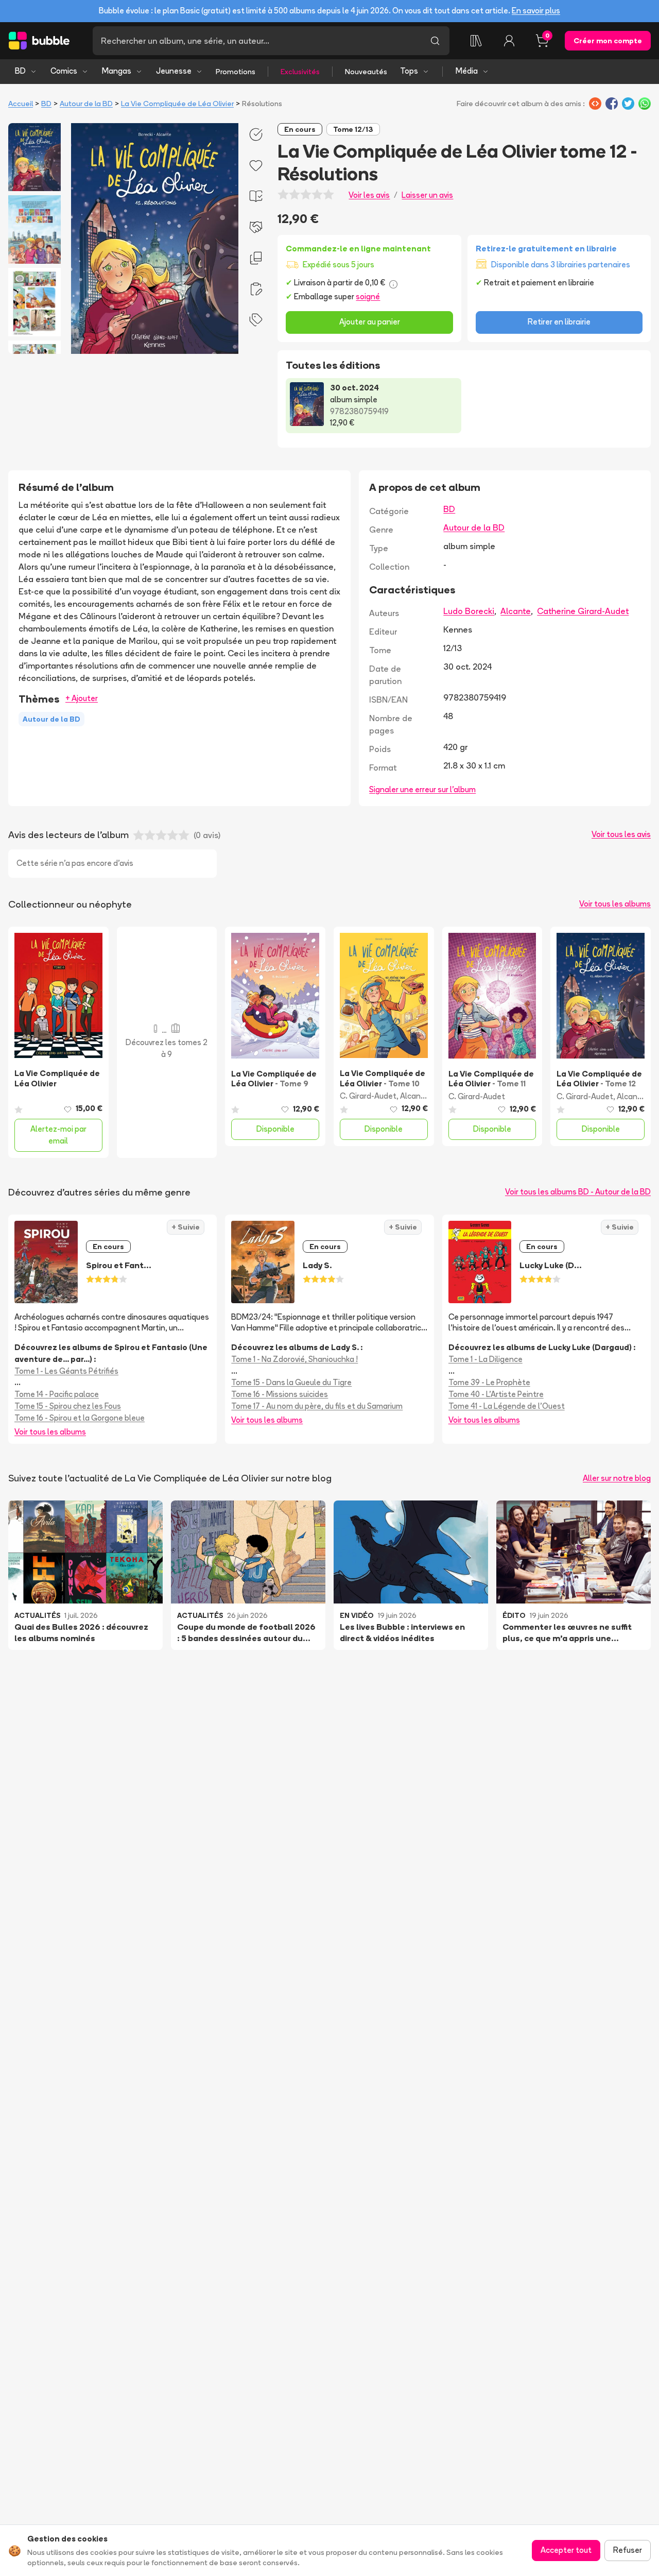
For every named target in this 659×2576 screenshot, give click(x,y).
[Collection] (476, 41)
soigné (368, 296)
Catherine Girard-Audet (583, 611)
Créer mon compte (608, 41)
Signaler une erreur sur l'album (422, 789)
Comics (64, 71)
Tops (409, 71)
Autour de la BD (86, 104)
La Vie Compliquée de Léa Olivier (177, 104)
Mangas (117, 71)
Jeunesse (174, 71)
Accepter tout (566, 2550)
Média (467, 71)
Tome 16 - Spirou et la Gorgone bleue (80, 1418)
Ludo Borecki (469, 611)
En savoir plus (536, 11)
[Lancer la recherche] (435, 41)
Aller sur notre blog (617, 1478)
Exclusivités (300, 72)
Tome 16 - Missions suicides (280, 1394)
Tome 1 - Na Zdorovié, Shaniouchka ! (294, 1359)
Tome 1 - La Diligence (485, 1359)
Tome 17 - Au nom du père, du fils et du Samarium (317, 1406)
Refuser (628, 2550)
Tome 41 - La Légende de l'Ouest (507, 1406)
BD (20, 71)
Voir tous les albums (615, 904)
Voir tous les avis (621, 834)
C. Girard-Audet (368, 1096)
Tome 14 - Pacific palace (57, 1394)
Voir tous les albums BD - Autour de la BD (578, 1192)
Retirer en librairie (559, 322)
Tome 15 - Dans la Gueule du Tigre (291, 1382)
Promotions (236, 72)
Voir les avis (369, 195)
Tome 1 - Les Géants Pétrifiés (66, 1371)
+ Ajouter (82, 698)
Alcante (516, 611)
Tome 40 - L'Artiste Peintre (496, 1394)
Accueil (21, 104)
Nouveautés (366, 72)
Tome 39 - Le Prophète (489, 1382)
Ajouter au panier (370, 322)
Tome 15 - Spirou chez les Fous (68, 1406)
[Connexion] (509, 41)
